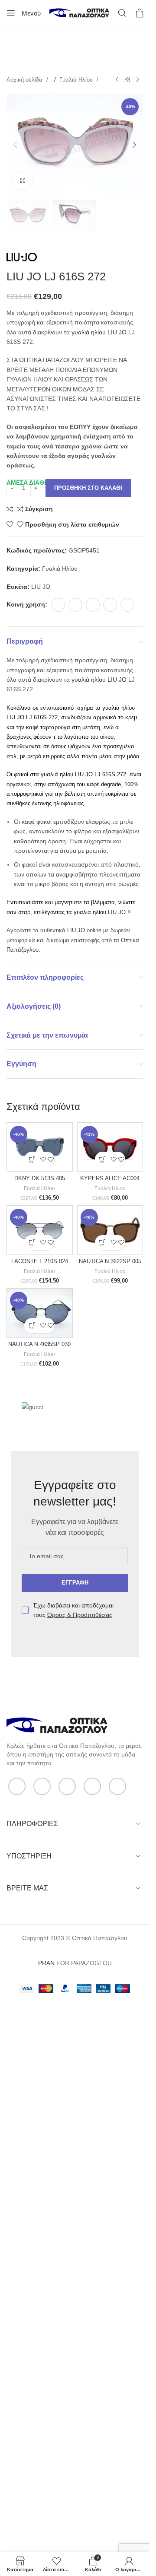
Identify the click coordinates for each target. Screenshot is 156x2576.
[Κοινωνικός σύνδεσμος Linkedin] (110, 605)
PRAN (46, 1963)
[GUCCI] (44, 1408)
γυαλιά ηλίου (88, 332)
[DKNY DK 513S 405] (40, 1147)
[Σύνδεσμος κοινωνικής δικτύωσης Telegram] (127, 605)
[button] (15, 145)
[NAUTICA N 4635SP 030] (40, 1313)
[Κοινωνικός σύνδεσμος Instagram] (67, 1786)
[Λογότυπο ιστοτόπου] (79, 13)
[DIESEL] (106, 1408)
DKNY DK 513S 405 (40, 1178)
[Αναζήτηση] (122, 13)
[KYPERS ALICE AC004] (110, 1147)
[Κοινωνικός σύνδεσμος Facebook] (58, 605)
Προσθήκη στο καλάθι (88, 488)
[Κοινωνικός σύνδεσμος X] (75, 605)
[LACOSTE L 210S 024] (40, 1230)
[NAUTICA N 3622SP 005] (110, 1230)
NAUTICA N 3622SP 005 (110, 1261)
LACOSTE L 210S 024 (40, 1261)
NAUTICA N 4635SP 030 (39, 1344)
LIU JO (117, 332)
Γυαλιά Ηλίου (77, 80)
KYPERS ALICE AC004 (110, 1178)
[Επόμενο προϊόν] (138, 80)
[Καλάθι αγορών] (140, 13)
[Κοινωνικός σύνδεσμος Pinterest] (93, 605)
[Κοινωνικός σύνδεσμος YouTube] (92, 1786)
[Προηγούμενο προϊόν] (117, 80)
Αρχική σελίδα (25, 80)
